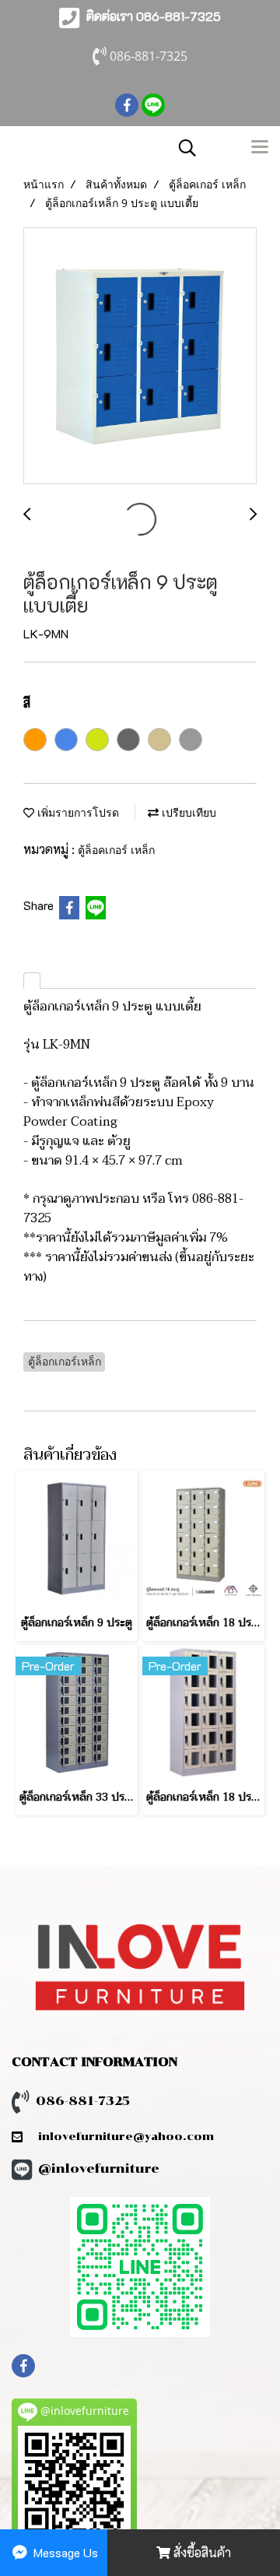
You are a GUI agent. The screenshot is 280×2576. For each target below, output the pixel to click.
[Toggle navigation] (260, 148)
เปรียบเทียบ (187, 812)
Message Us (64, 2552)
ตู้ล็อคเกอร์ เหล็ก (116, 850)
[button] (182, 148)
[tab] (32, 980)
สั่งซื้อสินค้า (201, 2552)
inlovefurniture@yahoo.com (118, 2137)
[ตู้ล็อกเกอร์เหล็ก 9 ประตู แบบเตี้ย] (140, 357)
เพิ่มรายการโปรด (77, 812)
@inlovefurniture (99, 2168)
